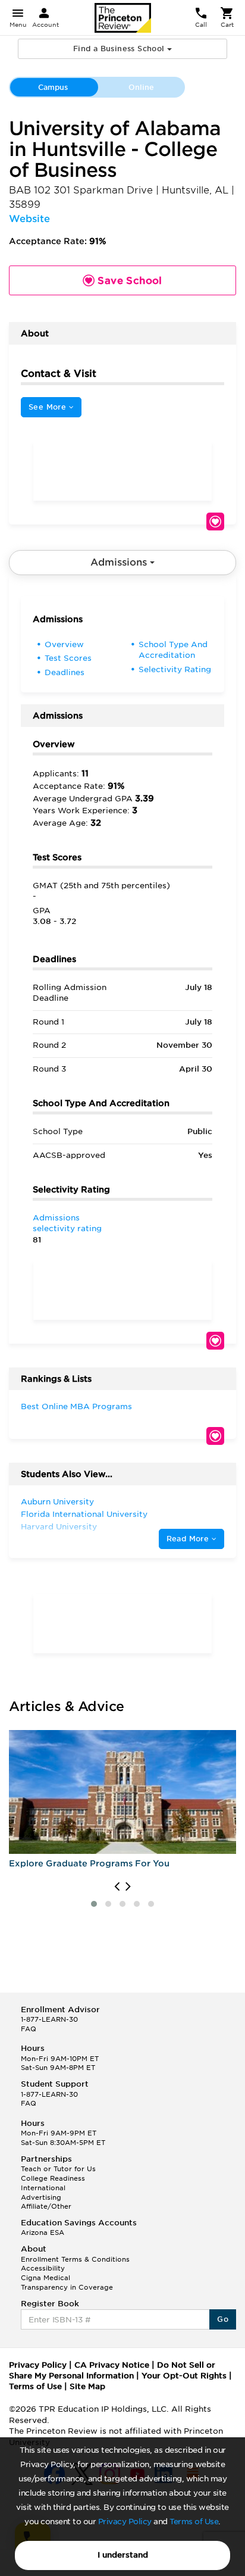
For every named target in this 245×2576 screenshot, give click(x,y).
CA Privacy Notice (112, 2365)
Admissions (120, 562)
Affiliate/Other (46, 2206)
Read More (189, 1539)
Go (223, 2319)
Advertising (41, 2197)
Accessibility (43, 2268)
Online (141, 87)
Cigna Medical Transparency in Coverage (67, 2283)
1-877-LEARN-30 (49, 2019)
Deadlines (65, 672)
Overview (64, 644)
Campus (53, 87)
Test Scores (68, 658)
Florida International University (84, 1514)
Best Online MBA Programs (76, 1406)
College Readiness (53, 2178)
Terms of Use (194, 2522)
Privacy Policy (125, 2522)
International (43, 2188)
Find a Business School (120, 49)
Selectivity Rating (175, 669)
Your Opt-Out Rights (184, 2376)
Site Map (87, 2386)
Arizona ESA (43, 2232)
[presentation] (117, 1887)
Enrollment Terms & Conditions (75, 2259)
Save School (215, 522)
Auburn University (57, 1502)
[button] (94, 1904)
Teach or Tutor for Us (58, 2169)
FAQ (29, 2029)
